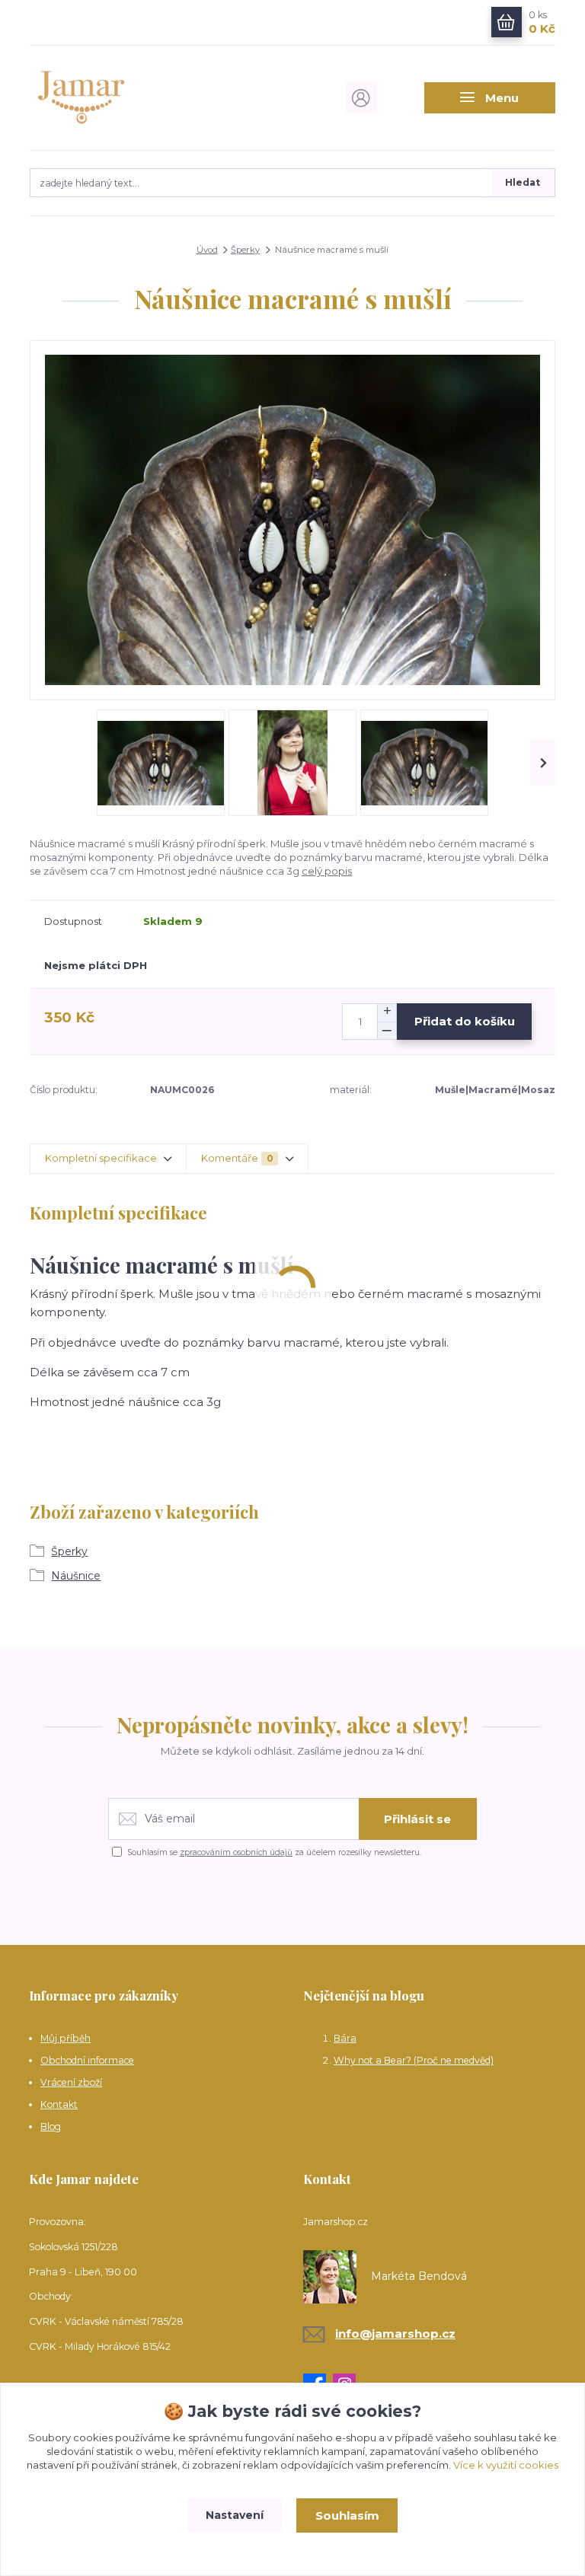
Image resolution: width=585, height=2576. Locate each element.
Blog (51, 2126)
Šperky (245, 250)
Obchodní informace (87, 2060)
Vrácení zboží (71, 2082)
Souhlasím (347, 2515)
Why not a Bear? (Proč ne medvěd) (414, 2060)
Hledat (523, 182)
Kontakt (59, 2104)
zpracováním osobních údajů (236, 1852)
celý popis (327, 871)
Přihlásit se (417, 1819)
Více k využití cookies (506, 2465)
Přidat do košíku (465, 1021)
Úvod (207, 250)
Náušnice (76, 1576)
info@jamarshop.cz (395, 2334)
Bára (345, 2038)
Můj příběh (66, 2038)
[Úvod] (109, 97)
